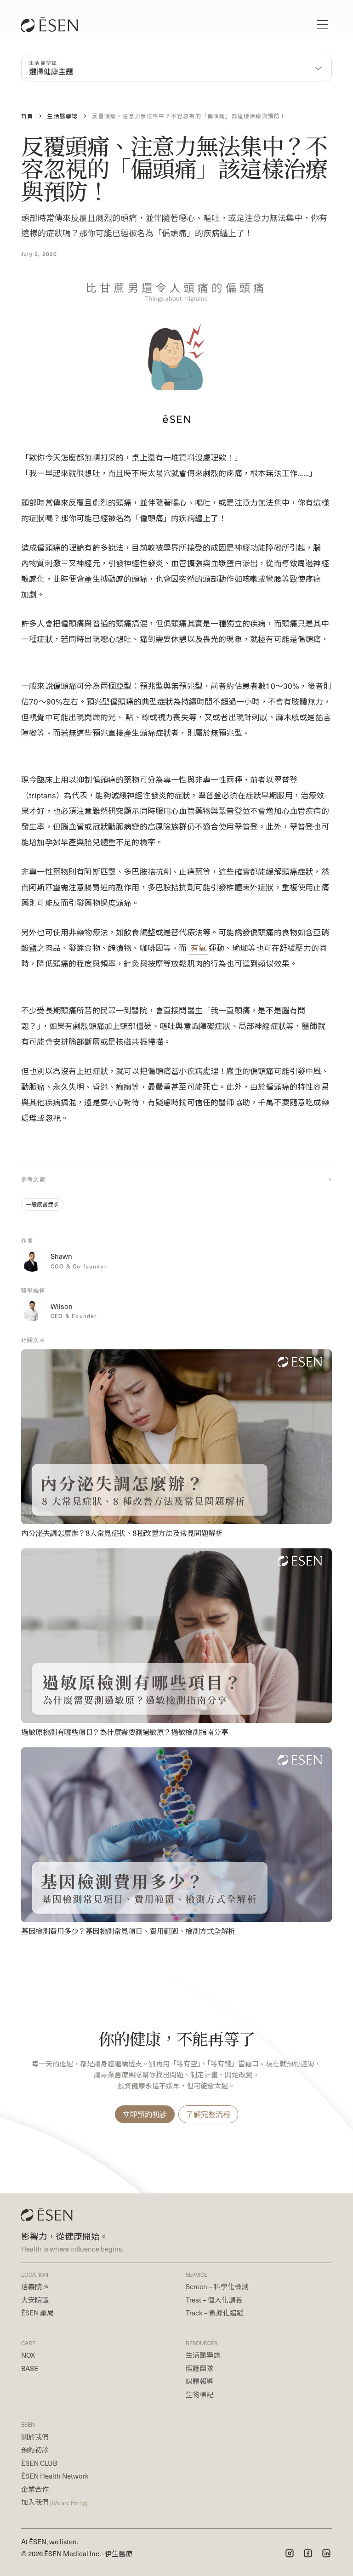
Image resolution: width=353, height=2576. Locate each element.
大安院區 (35, 2300)
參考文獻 (33, 1179)
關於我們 (35, 2437)
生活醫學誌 (203, 2355)
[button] (323, 25)
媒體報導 (199, 2381)
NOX (28, 2355)
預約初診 (35, 2450)
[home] (54, 25)
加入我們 (54, 2502)
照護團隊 (199, 2368)
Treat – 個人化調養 (214, 2300)
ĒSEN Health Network (55, 2476)
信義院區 (35, 2286)
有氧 (199, 948)
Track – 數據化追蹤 (215, 2313)
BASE (30, 2368)
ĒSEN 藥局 (37, 2313)
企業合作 (35, 2489)
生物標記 (199, 2394)
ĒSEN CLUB (39, 2463)
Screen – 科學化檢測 (217, 2286)
